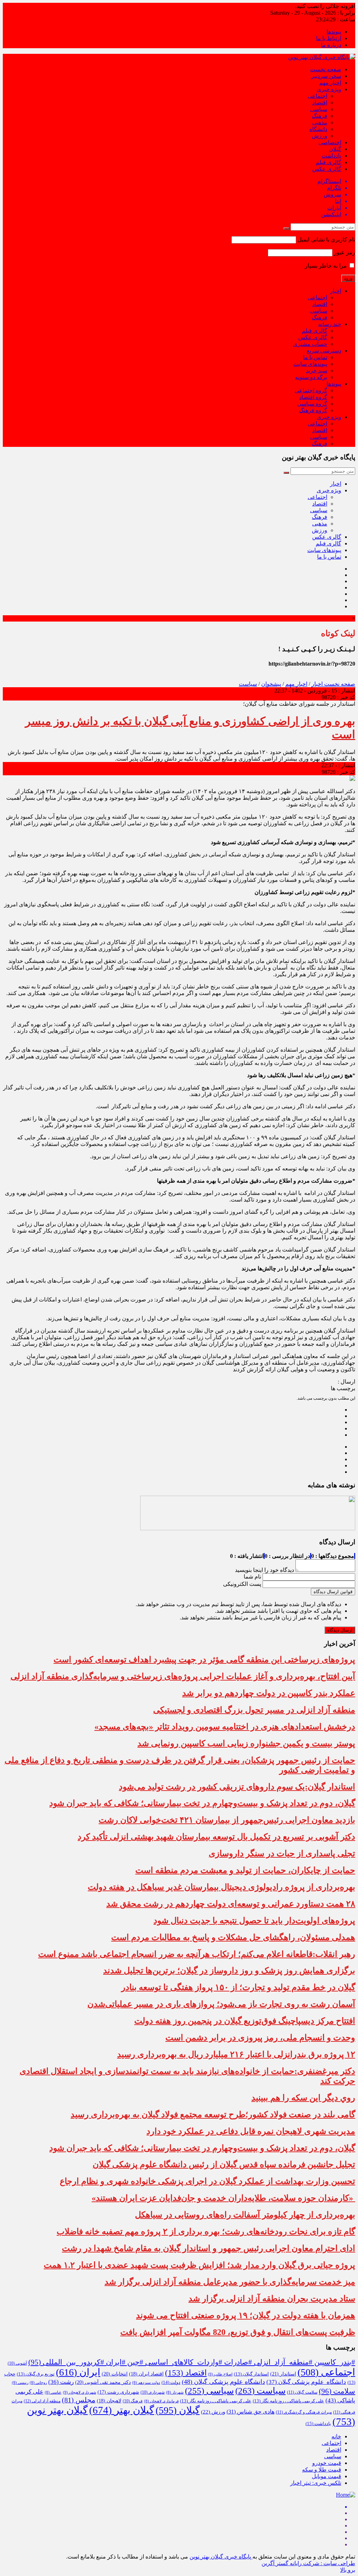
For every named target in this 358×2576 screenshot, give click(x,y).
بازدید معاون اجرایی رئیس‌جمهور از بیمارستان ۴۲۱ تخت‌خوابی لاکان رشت (227, 1820)
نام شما (252, 1577)
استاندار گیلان (251, 2374)
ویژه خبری (329, 89)
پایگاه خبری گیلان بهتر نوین (221, 2557)
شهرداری (153, 2392)
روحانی (38, 2383)
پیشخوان (271, 684)
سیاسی (319, 109)
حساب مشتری (310, 344)
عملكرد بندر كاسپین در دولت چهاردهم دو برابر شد (269, 1693)
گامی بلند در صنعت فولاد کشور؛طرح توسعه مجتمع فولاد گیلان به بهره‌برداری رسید (213, 2114)
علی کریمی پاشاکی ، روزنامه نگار (288, 2401)
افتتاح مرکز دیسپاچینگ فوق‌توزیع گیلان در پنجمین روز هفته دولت (245, 2021)
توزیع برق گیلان (36, 2374)
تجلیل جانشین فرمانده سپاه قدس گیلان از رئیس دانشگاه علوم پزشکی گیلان (224, 2164)
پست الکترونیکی (242, 1584)
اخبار (336, 291)
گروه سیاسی (312, 404)
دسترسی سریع (324, 351)
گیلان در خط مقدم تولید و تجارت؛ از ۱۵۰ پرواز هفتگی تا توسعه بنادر (238, 1987)
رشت (61, 2382)
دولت (171, 2382)
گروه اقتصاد (313, 397)
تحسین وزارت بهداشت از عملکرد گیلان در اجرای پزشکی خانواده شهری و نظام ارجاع (207, 2181)
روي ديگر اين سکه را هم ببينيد (303, 2098)
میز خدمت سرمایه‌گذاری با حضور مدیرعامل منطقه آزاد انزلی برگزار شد (230, 2282)
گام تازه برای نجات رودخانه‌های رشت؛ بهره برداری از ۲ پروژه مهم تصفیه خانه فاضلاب (206, 2232)
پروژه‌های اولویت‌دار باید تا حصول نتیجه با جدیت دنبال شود (254, 1921)
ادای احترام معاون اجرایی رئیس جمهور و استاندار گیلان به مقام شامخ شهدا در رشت (209, 2248)
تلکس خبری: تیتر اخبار (316, 2483)
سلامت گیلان (302, 2392)
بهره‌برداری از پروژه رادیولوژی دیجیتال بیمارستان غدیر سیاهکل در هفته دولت (221, 1887)
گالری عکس (327, 169)
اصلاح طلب (220, 2374)
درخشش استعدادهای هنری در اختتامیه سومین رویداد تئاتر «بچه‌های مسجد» (225, 1727)
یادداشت (331, 156)
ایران (78, 2372)
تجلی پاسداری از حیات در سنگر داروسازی (282, 1853)
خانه (336, 2436)
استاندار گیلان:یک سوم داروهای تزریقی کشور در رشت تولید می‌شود (237, 1787)
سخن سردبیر (326, 76)
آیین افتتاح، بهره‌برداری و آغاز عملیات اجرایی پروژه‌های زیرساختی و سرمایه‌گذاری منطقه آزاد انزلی (183, 1676)
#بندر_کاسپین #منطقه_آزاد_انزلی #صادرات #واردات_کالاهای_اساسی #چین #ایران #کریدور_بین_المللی (192, 2362)
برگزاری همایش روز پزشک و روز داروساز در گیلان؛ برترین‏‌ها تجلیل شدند (229, 1971)
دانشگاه (318, 129)
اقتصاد (320, 103)
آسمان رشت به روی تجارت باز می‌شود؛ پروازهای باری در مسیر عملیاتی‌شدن (221, 2004)
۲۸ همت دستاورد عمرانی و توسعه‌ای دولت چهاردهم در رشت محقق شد (231, 1904)
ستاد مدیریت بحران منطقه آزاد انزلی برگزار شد (272, 2299)
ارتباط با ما (329, 38)
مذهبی (320, 122)
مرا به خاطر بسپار (327, 266)
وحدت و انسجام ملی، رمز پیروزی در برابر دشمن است (260, 2038)
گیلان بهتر (122, 2410)
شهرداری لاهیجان (80, 2392)
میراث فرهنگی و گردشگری (304, 2412)
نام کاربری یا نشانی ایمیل (326, 240)
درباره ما (331, 45)
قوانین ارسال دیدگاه (333, 1592)
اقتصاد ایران (146, 2374)
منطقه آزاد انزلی (42, 2401)
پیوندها (334, 32)
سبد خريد (317, 371)
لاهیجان (109, 2401)
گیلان (335, 149)
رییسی (20, 2383)
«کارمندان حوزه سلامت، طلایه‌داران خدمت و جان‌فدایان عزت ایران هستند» (223, 2198)
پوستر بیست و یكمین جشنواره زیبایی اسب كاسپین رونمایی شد (246, 1743)
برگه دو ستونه (311, 377)
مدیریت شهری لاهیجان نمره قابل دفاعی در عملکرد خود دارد (251, 2131)
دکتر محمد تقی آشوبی (103, 2382)
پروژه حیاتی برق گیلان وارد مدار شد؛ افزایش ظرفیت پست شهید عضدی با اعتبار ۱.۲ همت (199, 2265)
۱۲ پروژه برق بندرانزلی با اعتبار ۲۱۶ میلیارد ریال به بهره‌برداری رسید (236, 2054)
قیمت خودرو (327, 2463)
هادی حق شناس (250, 2412)
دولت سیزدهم (146, 2383)
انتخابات (115, 2374)
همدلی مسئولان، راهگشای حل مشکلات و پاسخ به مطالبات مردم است (233, 1937)
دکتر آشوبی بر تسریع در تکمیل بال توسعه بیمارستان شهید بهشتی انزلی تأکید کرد (216, 1837)
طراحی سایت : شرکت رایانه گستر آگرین (308, 2563)
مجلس (79, 2400)
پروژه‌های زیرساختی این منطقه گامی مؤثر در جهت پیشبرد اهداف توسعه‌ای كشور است (204, 1660)
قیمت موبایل (327, 2476)
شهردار (175, 2392)
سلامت (337, 2391)
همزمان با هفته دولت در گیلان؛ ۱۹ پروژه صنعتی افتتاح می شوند (246, 2315)
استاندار (283, 2374)
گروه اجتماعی (311, 390)
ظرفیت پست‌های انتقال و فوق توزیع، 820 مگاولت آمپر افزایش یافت (238, 2332)
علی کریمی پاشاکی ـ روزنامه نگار (216, 2401)
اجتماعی (317, 96)
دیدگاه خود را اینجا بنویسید (264, 1570)
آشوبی (17, 2363)
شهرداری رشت (118, 2392)
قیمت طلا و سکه (322, 2470)
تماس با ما (315, 357)
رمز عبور (345, 252)
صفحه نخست (326, 69)
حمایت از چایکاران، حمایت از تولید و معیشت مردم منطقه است (245, 1870)
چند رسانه (330, 324)
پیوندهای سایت (310, 364)
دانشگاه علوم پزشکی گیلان (306, 2382)
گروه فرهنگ (313, 410)
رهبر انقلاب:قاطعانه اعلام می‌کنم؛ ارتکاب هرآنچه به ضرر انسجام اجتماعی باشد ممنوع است (197, 1954)
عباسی (53, 2392)
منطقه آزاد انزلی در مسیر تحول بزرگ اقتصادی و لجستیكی (254, 1710)
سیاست (248, 684)
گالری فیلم (328, 162)
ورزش (320, 136)
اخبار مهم (330, 83)
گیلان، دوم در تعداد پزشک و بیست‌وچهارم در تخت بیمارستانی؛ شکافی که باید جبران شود (202, 1803)
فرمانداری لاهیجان (161, 2401)
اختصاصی (330, 142)
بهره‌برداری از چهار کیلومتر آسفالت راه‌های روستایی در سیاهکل (245, 2215)
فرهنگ (320, 116)
